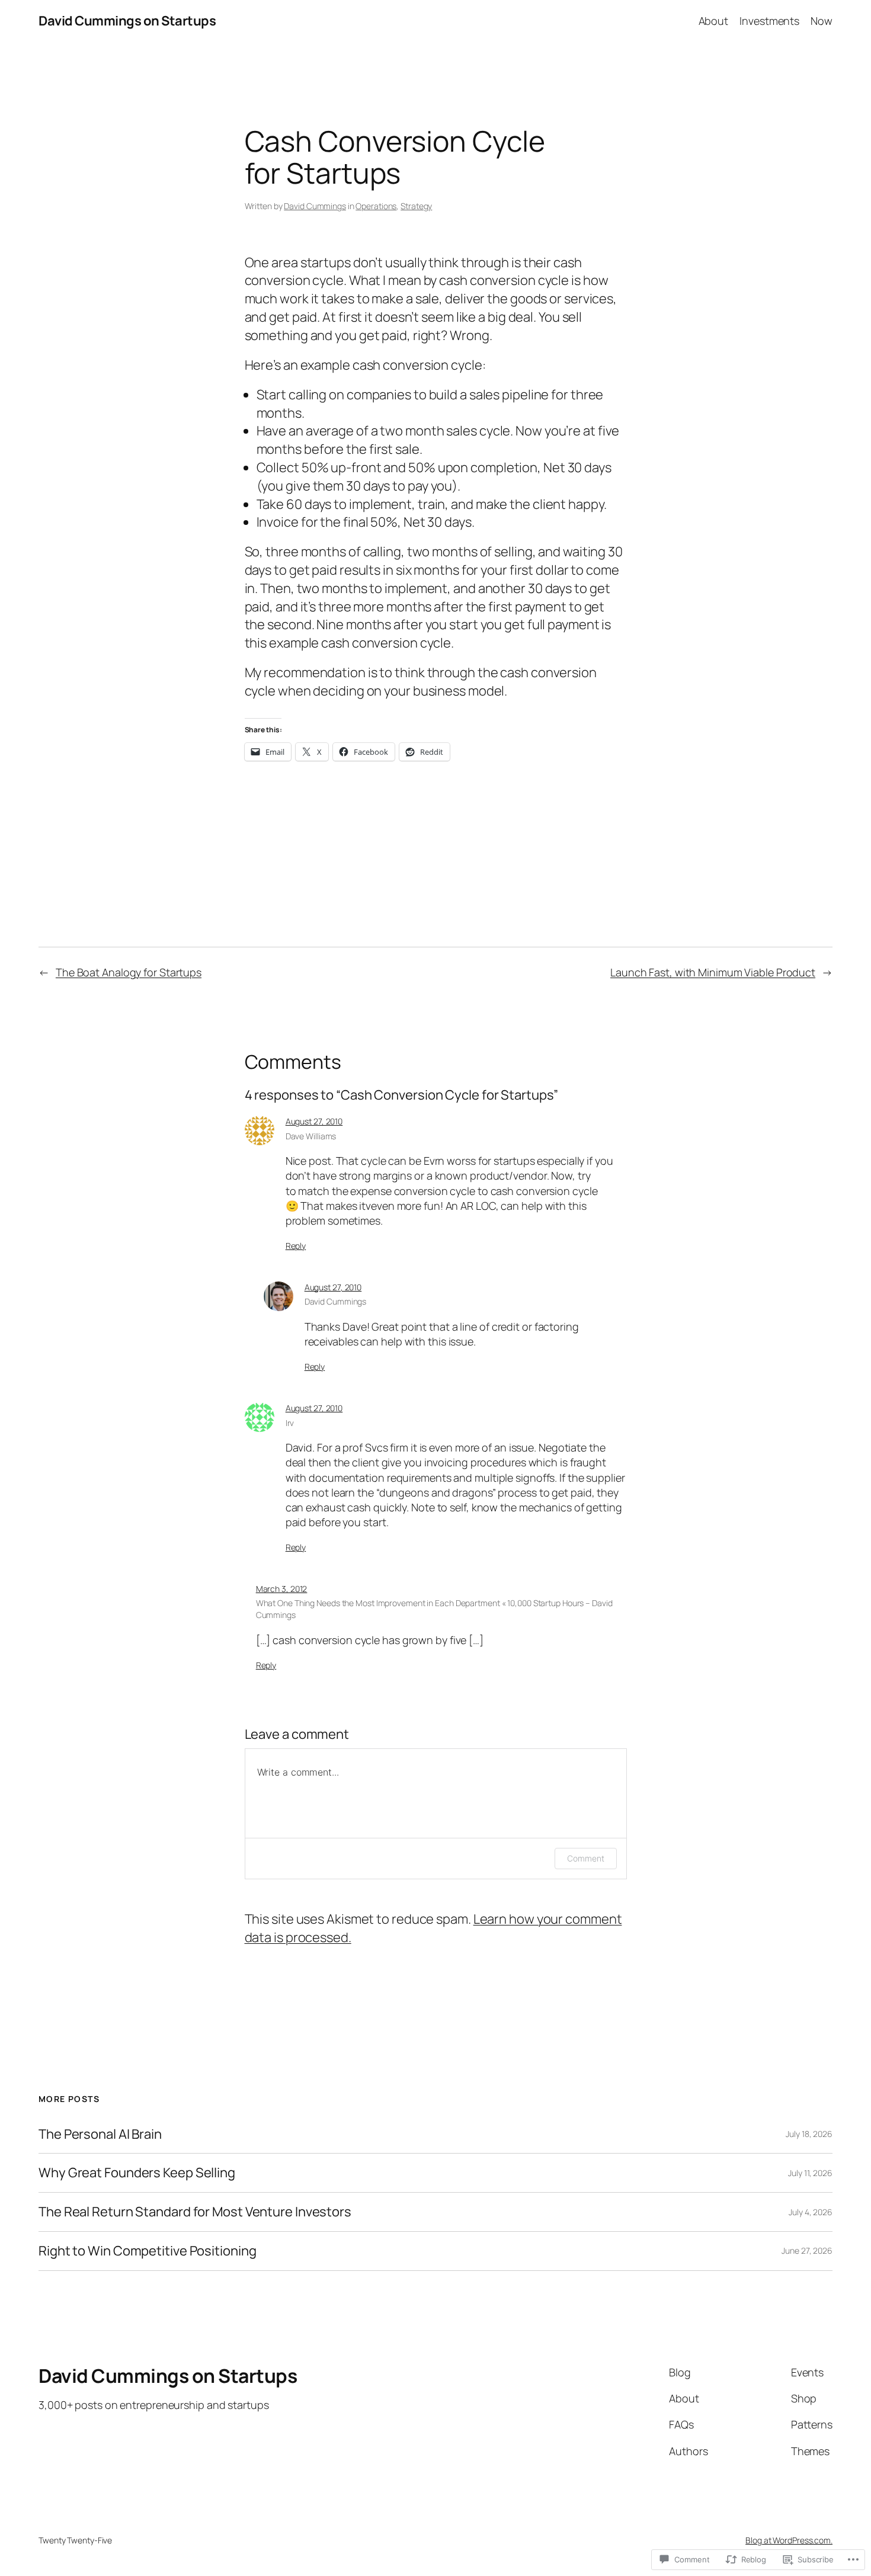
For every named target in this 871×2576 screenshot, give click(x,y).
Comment (585, 1858)
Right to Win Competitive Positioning (147, 2251)
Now (822, 21)
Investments (769, 21)
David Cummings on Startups (127, 21)
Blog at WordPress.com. (789, 2540)
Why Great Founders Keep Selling (137, 2173)
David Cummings (315, 206)
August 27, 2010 (314, 1121)
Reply (296, 1246)
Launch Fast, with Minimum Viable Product (713, 972)
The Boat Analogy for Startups (129, 972)
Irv (290, 1423)
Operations (376, 206)
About (714, 21)
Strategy (416, 206)
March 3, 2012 (282, 1589)
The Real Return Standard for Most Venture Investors (195, 2212)
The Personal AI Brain (100, 2134)
